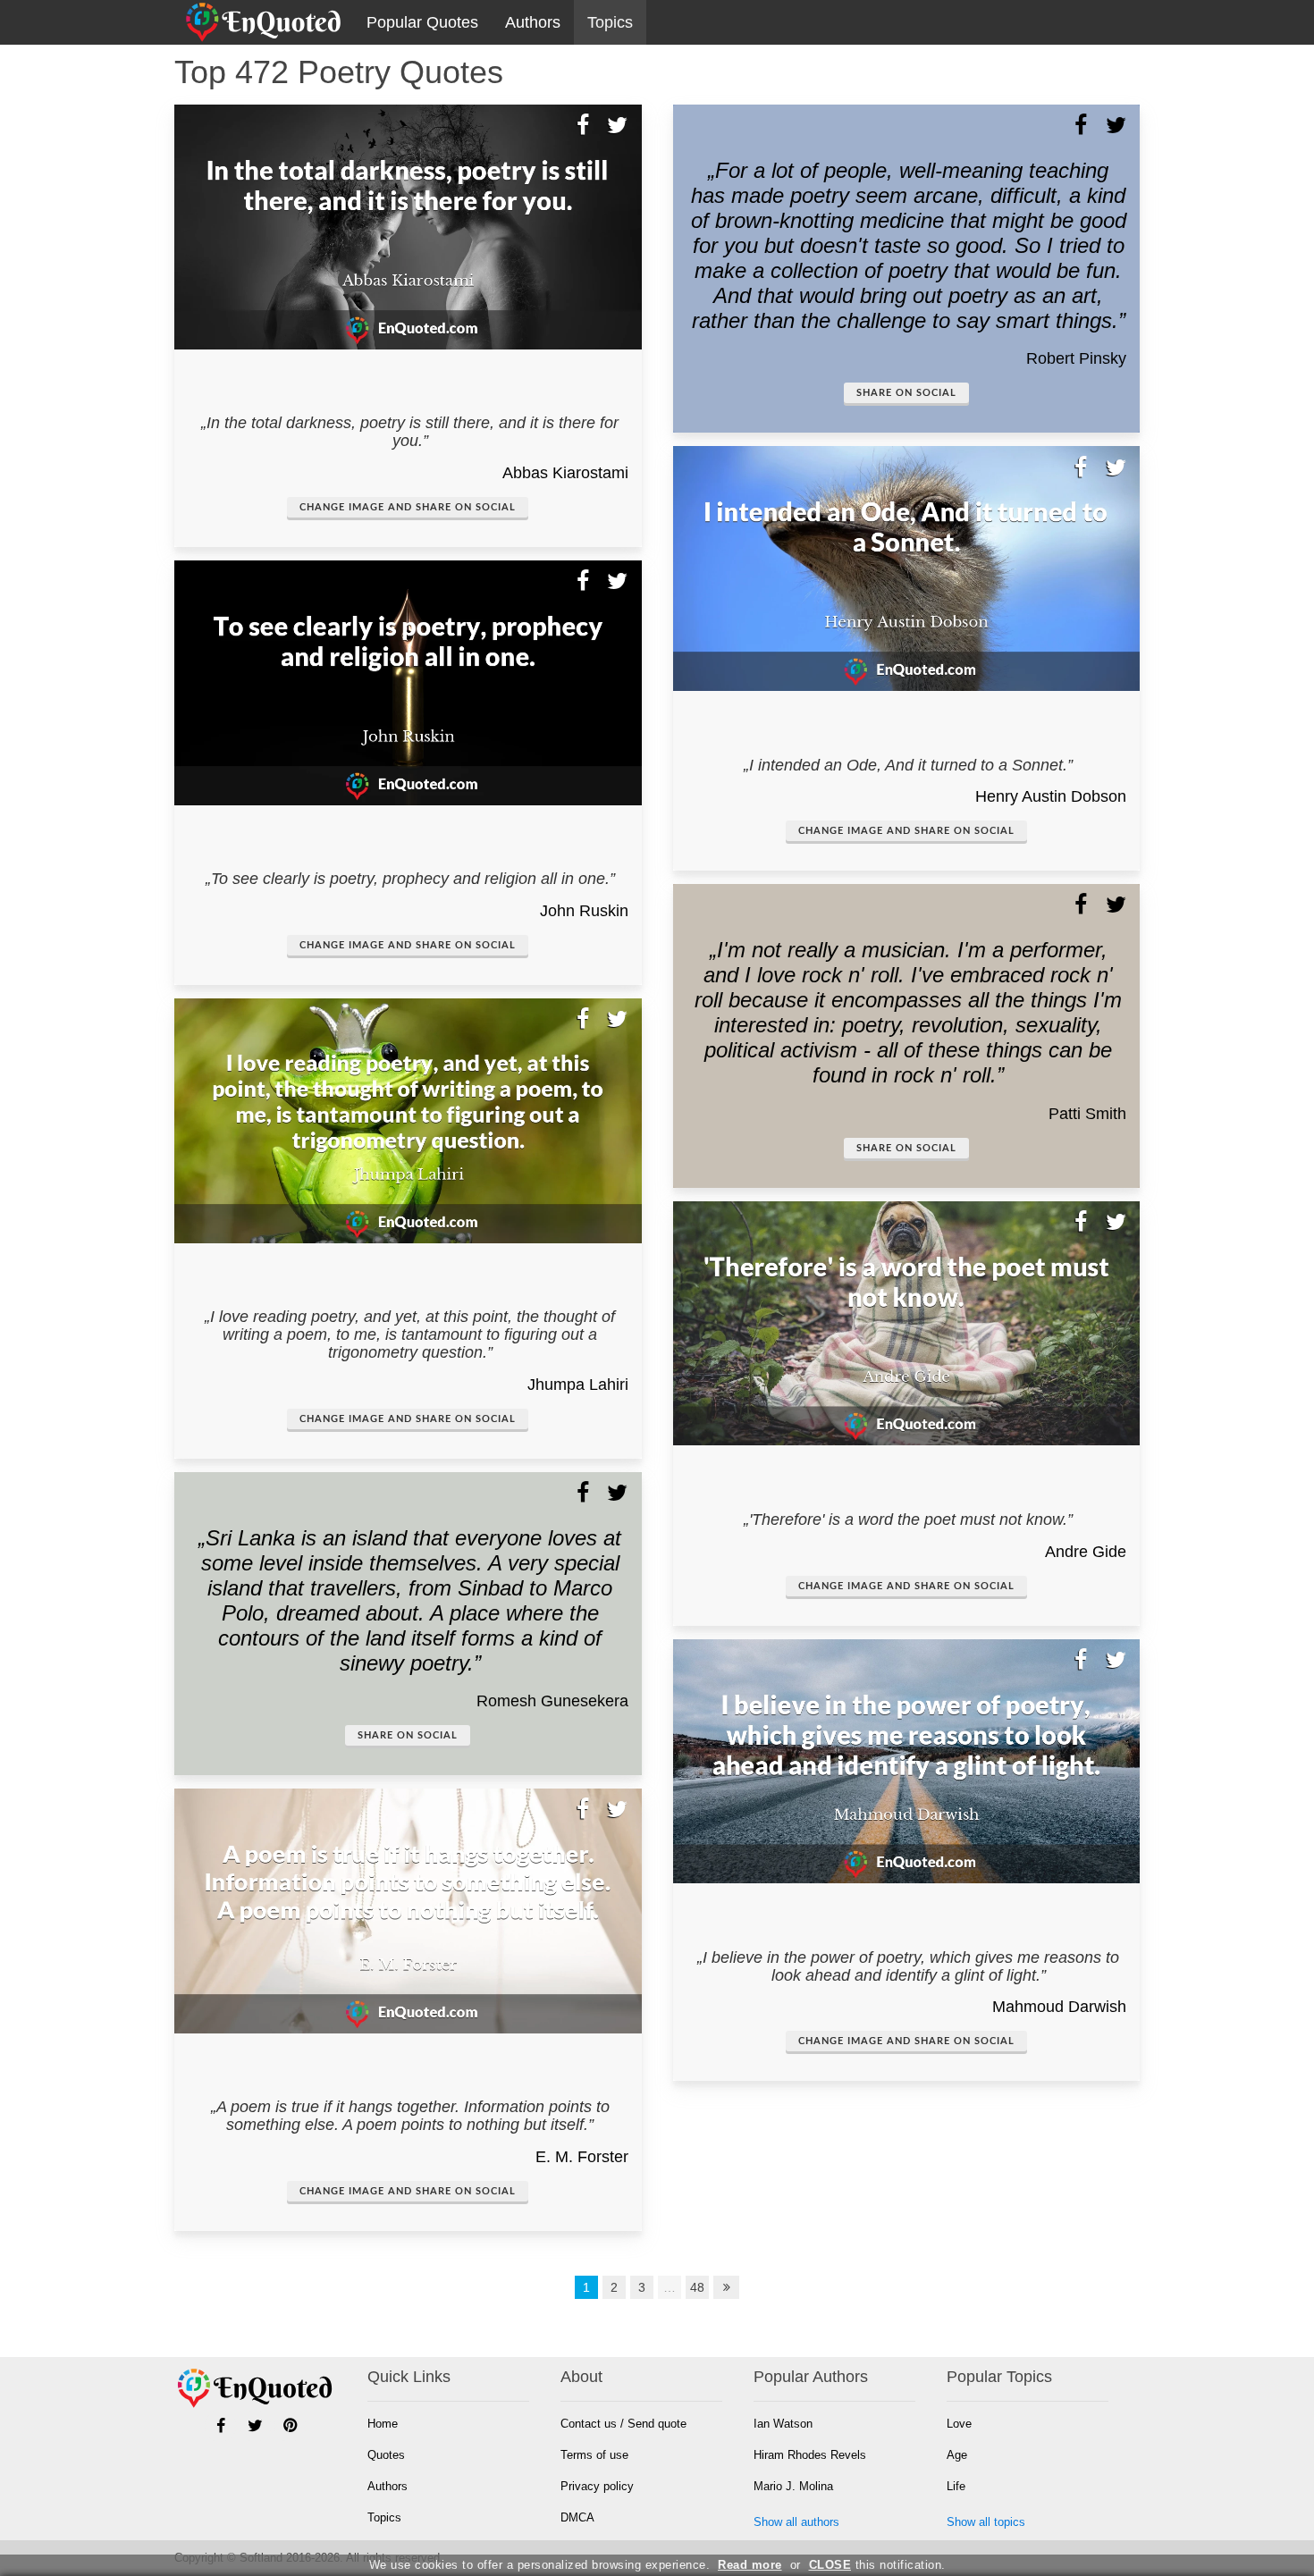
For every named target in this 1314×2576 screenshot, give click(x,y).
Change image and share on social (408, 507)
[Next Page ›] (727, 2287)
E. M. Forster (582, 2157)
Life (956, 2486)
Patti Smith (1087, 1114)
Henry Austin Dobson (1051, 796)
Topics (610, 22)
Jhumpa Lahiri (578, 1385)
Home (383, 2424)
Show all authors (796, 2522)
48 (697, 2287)
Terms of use (594, 2455)
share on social (408, 1735)
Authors (533, 22)
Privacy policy (597, 2486)
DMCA (577, 2517)
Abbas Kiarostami (565, 473)
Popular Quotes (422, 22)
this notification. (877, 2565)
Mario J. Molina (793, 2486)
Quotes (386, 2455)
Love (959, 2424)
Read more (750, 2565)
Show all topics (986, 2522)
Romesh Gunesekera (552, 1701)
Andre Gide (1086, 1552)
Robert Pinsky (1076, 358)
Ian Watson (783, 2424)
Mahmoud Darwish (1059, 2007)
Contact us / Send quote (623, 2424)
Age (957, 2455)
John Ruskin (584, 911)
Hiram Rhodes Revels (810, 2455)
